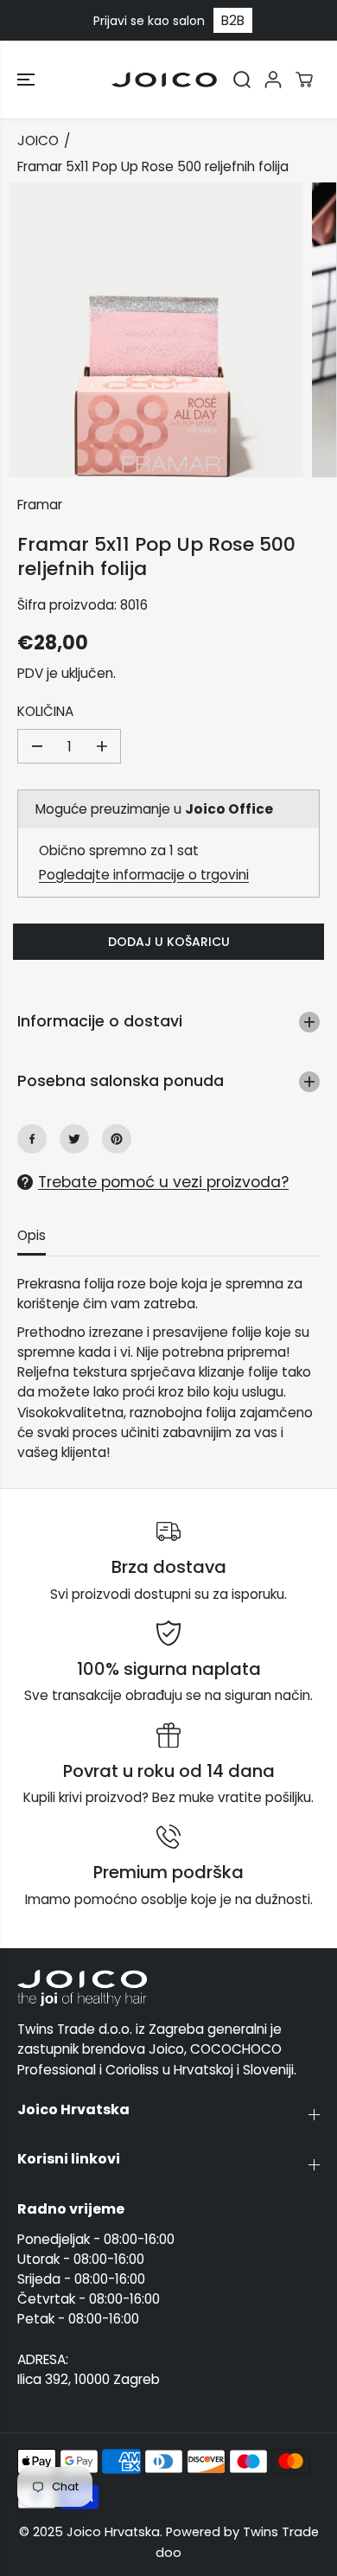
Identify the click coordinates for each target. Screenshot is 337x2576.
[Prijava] (273, 80)
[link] (168, 1988)
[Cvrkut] (74, 1139)
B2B (233, 20)
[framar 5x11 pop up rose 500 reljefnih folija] (156, 330)
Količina (45, 711)
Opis (32, 1235)
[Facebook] (32, 1139)
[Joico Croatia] (164, 80)
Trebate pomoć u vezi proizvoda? (163, 1182)
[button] (28, 80)
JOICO (38, 141)
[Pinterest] (117, 1139)
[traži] (242, 80)
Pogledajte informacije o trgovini (144, 875)
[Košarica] (304, 80)
